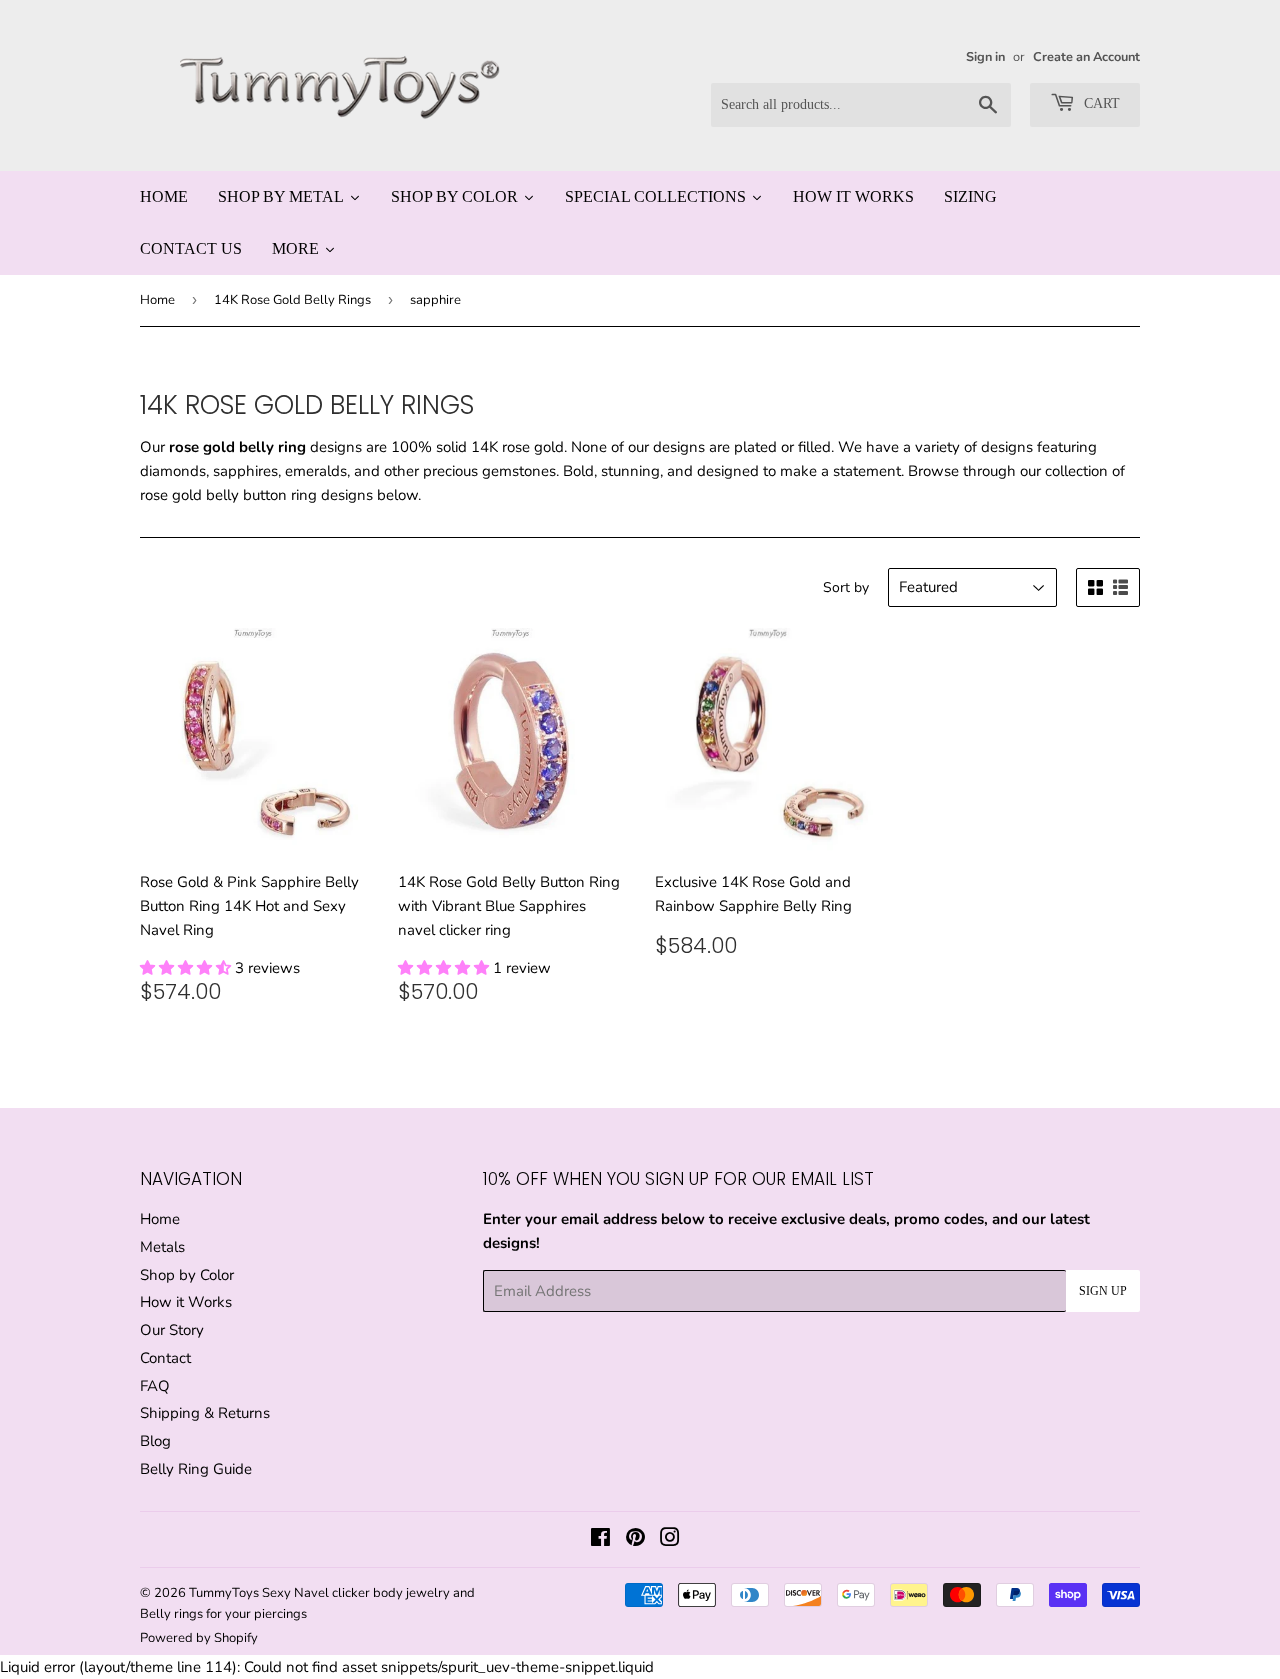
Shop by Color (187, 1275)
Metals (162, 1247)
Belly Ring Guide (196, 1469)
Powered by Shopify (199, 1638)
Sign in (985, 57)
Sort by (846, 587)
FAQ (155, 1386)
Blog (155, 1441)
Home (157, 300)
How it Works (186, 1302)
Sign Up (1103, 1291)
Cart (1100, 103)
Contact (165, 1358)
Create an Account (1086, 57)
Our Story (172, 1330)
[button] (187, 968)
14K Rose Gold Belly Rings (292, 300)
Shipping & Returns (205, 1413)
